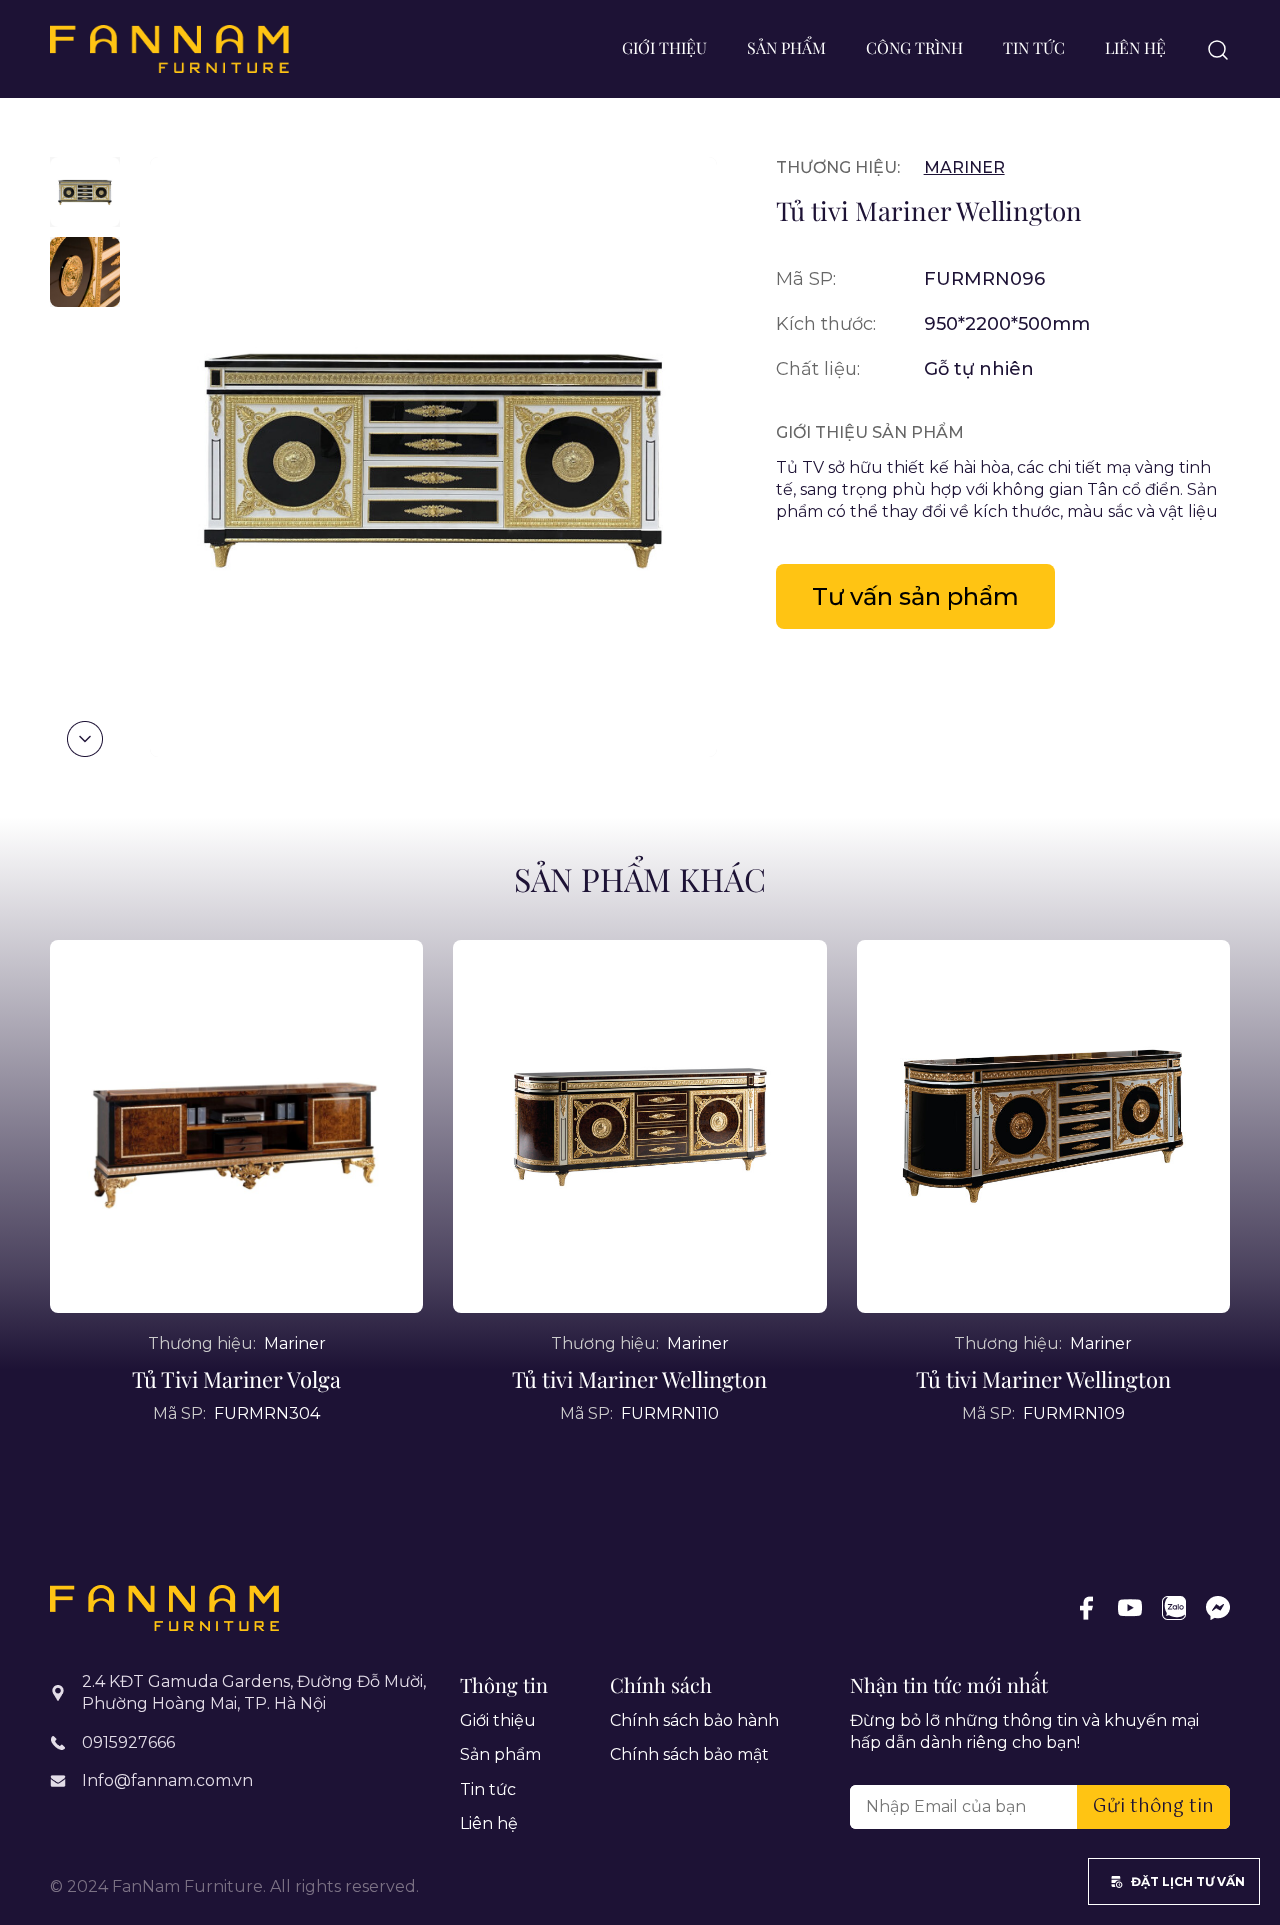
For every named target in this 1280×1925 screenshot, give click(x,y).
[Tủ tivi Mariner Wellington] (639, 1126)
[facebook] (1086, 1608)
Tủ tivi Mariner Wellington (639, 1379)
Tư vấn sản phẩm (915, 596)
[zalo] (1174, 1608)
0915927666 (128, 1742)
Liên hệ (1135, 47)
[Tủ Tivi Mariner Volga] (236, 1126)
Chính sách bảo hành (694, 1720)
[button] (85, 739)
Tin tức (1034, 47)
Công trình (914, 47)
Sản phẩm (786, 47)
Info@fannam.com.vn (167, 1780)
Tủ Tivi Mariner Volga (236, 1379)
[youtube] (1130, 1608)
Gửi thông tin (1153, 1807)
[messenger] (1218, 1608)
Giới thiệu (664, 47)
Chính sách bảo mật (689, 1754)
